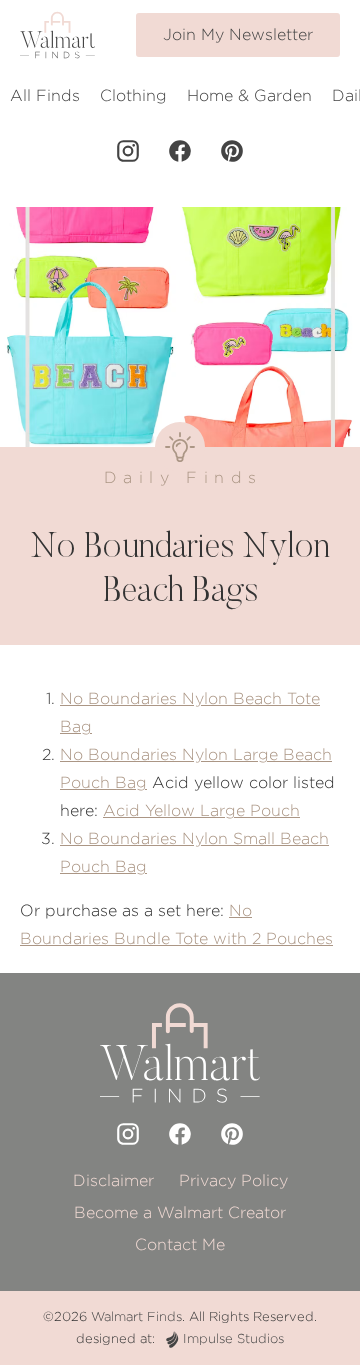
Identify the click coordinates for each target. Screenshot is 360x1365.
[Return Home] (57, 35)
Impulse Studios (233, 1338)
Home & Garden (249, 95)
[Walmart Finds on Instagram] (128, 151)
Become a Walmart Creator (180, 1212)
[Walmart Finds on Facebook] (180, 151)
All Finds (45, 95)
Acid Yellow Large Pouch (201, 810)
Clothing (133, 95)
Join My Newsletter (238, 34)
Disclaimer (113, 1180)
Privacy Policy (233, 1180)
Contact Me (180, 1244)
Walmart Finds (136, 1316)
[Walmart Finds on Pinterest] (232, 151)
